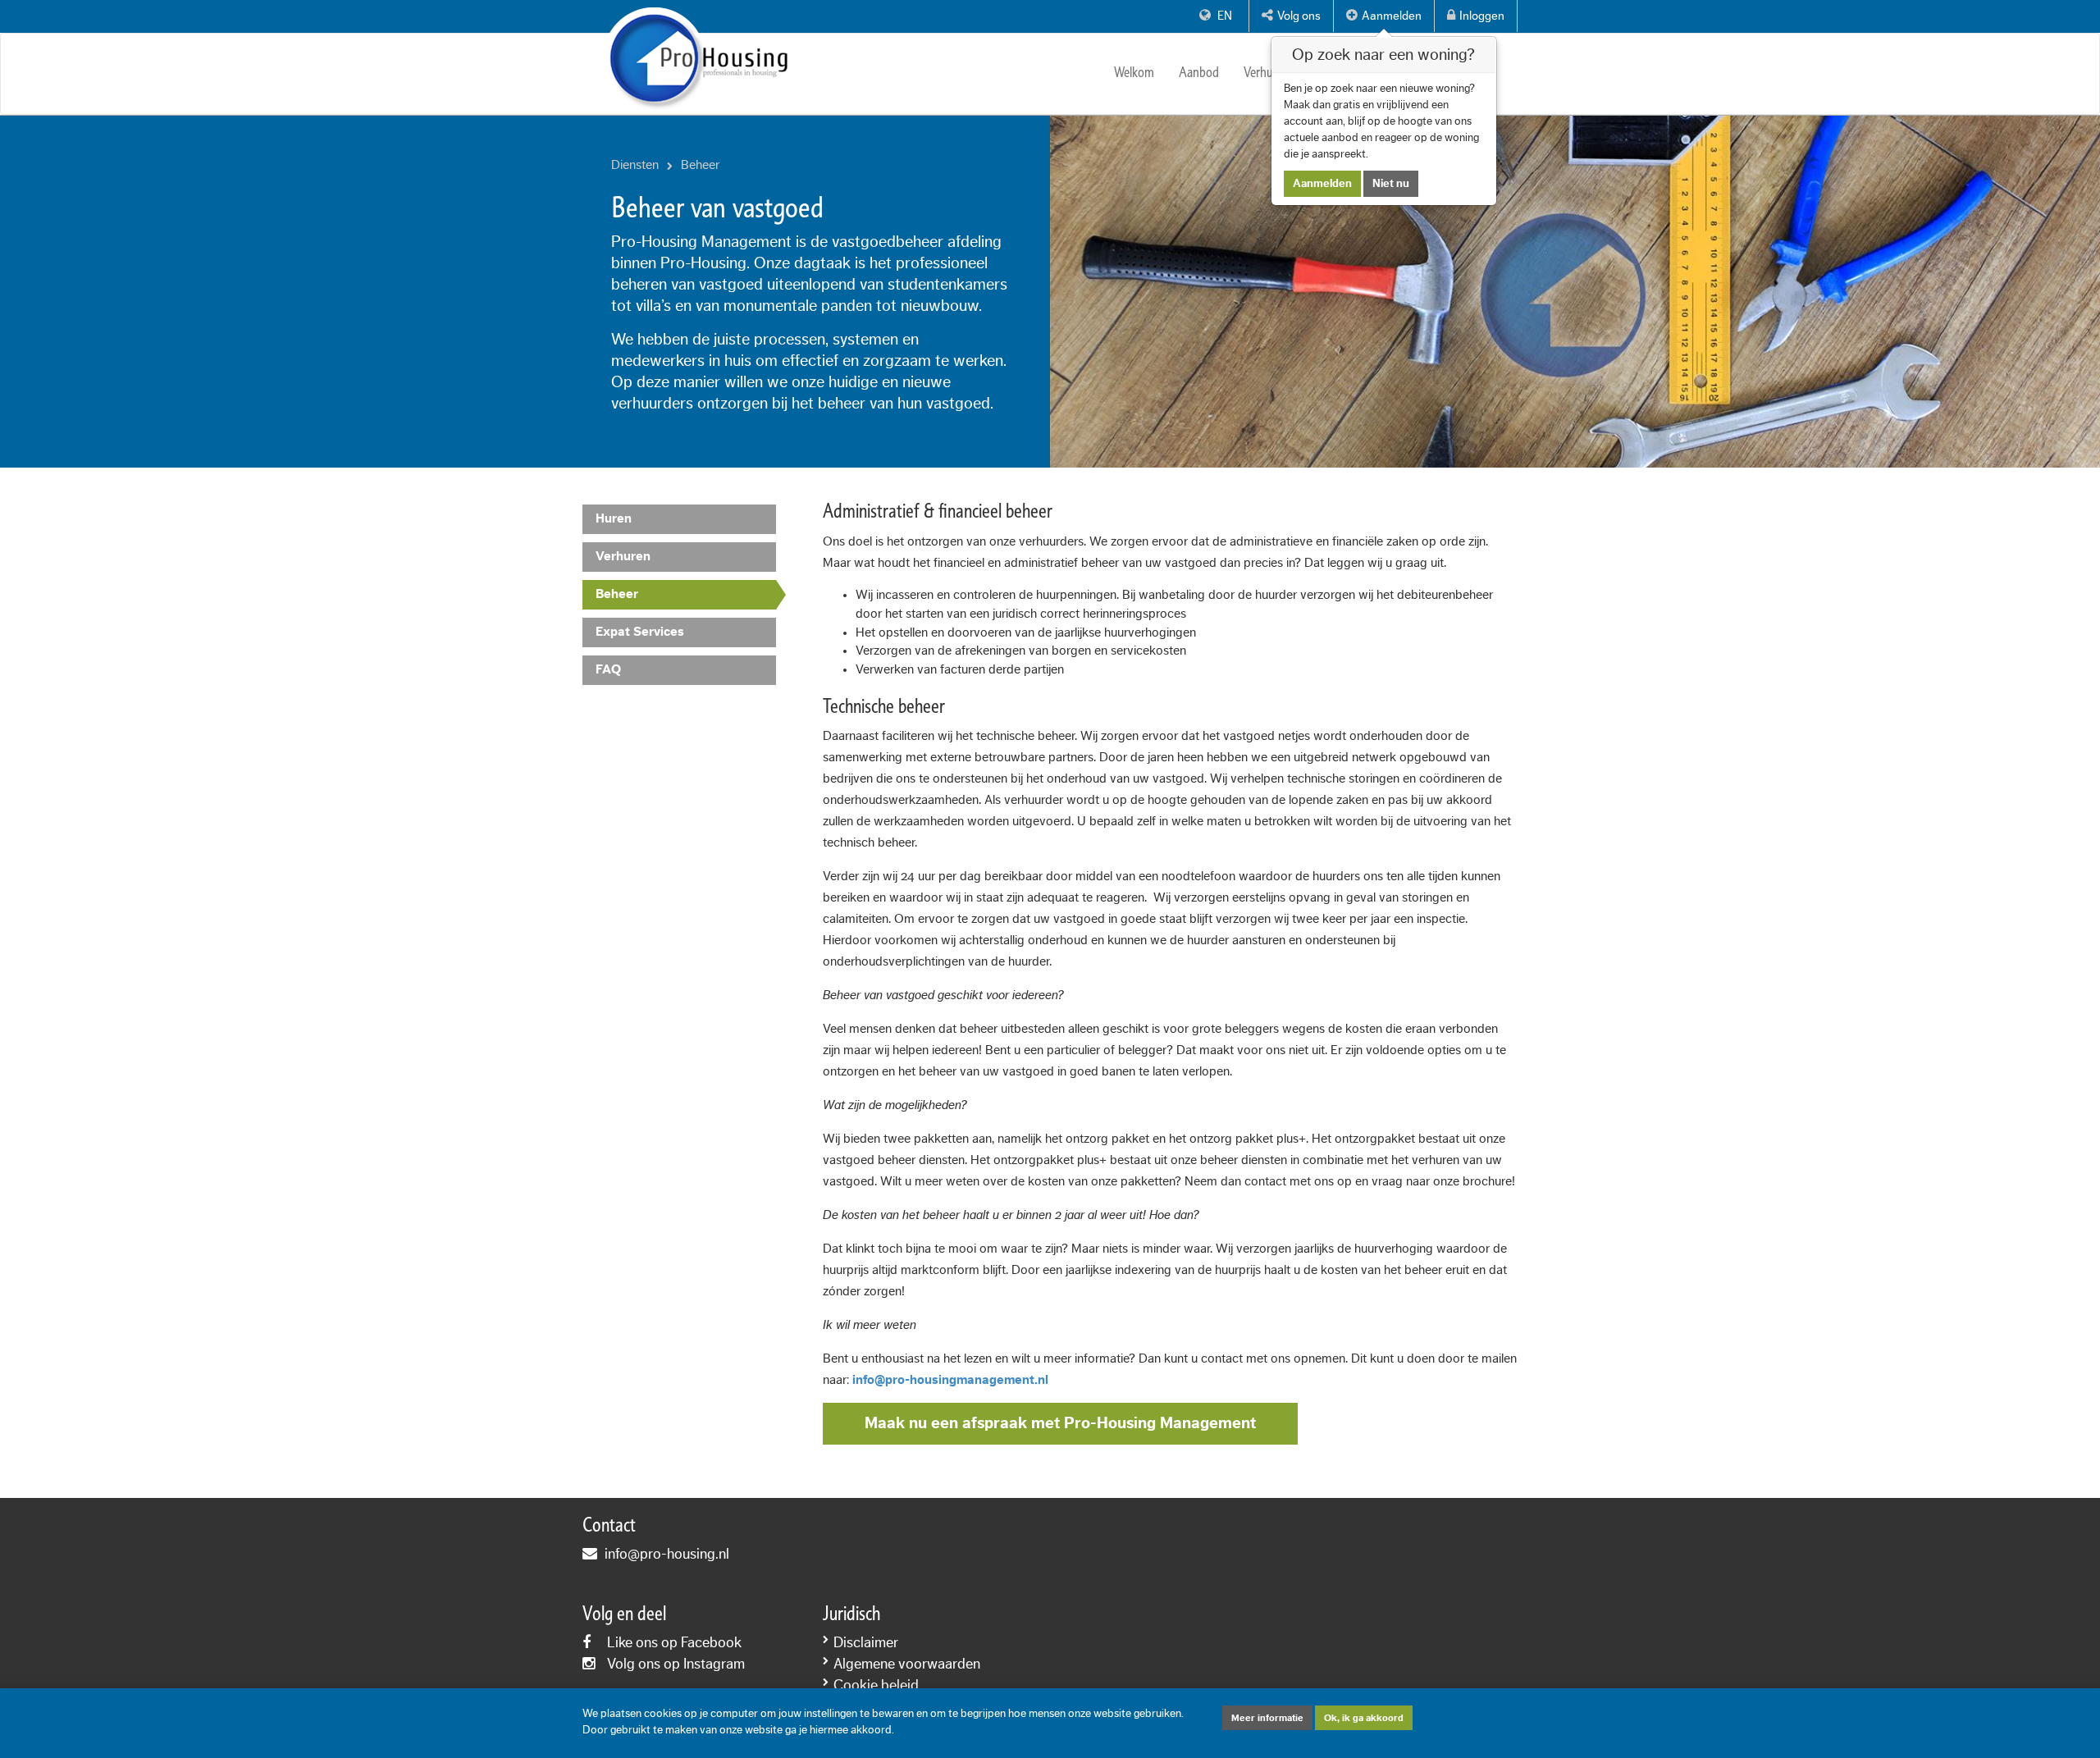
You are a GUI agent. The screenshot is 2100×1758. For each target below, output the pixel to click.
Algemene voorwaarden (907, 1664)
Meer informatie (1267, 1718)
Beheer (617, 594)
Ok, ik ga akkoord (1364, 1718)
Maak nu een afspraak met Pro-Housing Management (1060, 1423)
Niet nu (1391, 184)
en (1223, 16)
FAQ (608, 669)
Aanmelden (1322, 184)
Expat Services (640, 632)
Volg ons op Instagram (676, 1664)
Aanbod (1199, 73)
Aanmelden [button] (1392, 16)
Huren (614, 518)
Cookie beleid (876, 1685)
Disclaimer (866, 1642)
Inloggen (1482, 16)
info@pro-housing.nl (667, 1554)
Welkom (1134, 73)
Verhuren (1267, 73)
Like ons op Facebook (674, 1642)
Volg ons (1299, 16)
